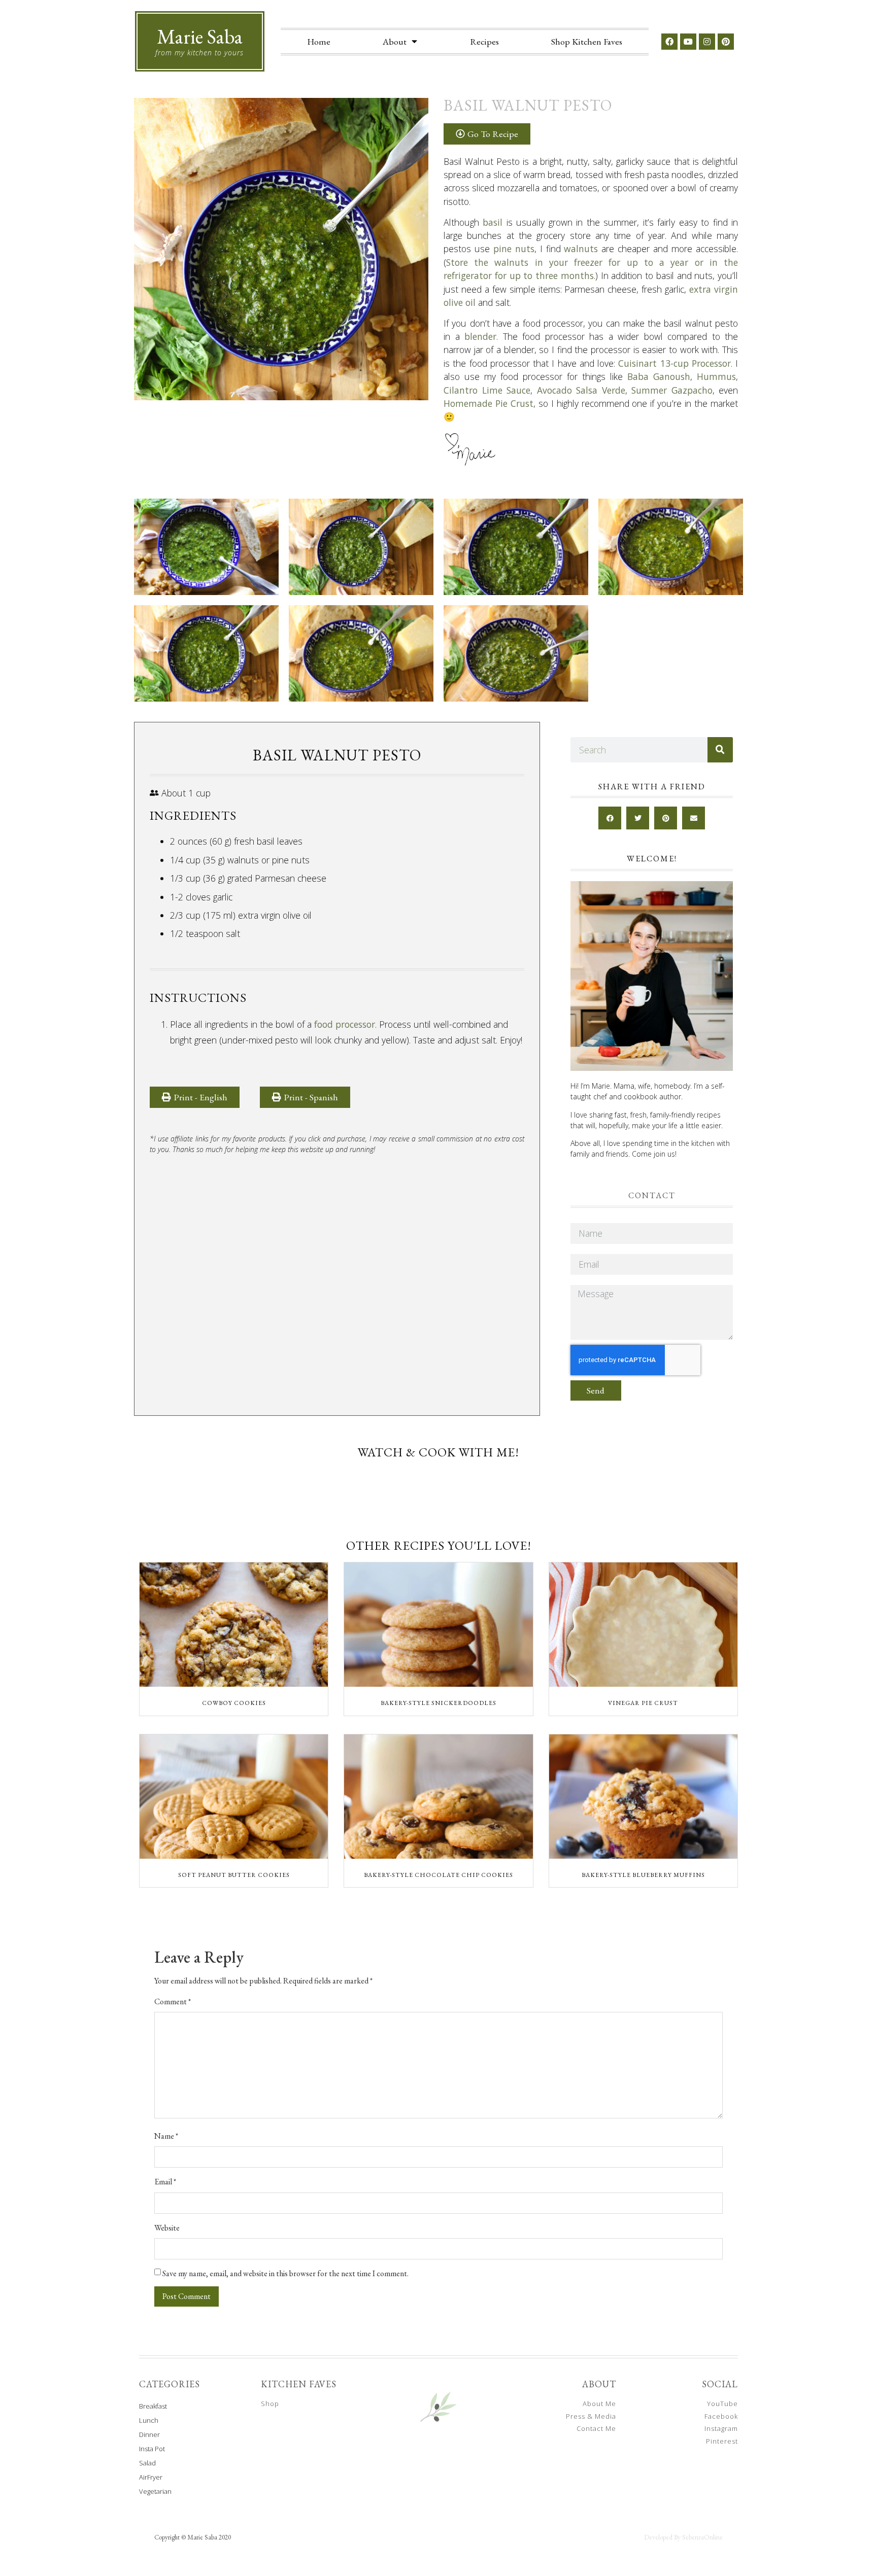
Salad (147, 2463)
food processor (345, 1024)
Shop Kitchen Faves (587, 41)
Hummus (716, 376)
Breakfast (153, 2406)
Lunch (149, 2420)
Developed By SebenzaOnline (683, 2537)
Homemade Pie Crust (488, 403)
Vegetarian (155, 2491)
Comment (173, 2002)
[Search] (720, 750)
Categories (170, 2384)
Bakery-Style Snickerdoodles (438, 1703)
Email (165, 2182)
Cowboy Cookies (234, 1703)
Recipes (484, 41)
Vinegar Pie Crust (643, 1703)
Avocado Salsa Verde (581, 390)
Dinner (149, 2434)
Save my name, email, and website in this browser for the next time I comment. (285, 2274)
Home (319, 41)
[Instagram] (707, 42)
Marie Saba (200, 37)
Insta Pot (152, 2449)
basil (493, 222)
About (395, 41)
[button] (305, 1097)
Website (167, 2228)
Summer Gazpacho (672, 390)
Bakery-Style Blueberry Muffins (643, 1875)
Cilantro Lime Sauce (487, 390)
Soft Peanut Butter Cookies (234, 1875)
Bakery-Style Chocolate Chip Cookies (438, 1875)
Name (166, 2136)
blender (480, 336)
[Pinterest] (726, 42)
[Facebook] (669, 42)
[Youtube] (688, 42)
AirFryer (151, 2477)
